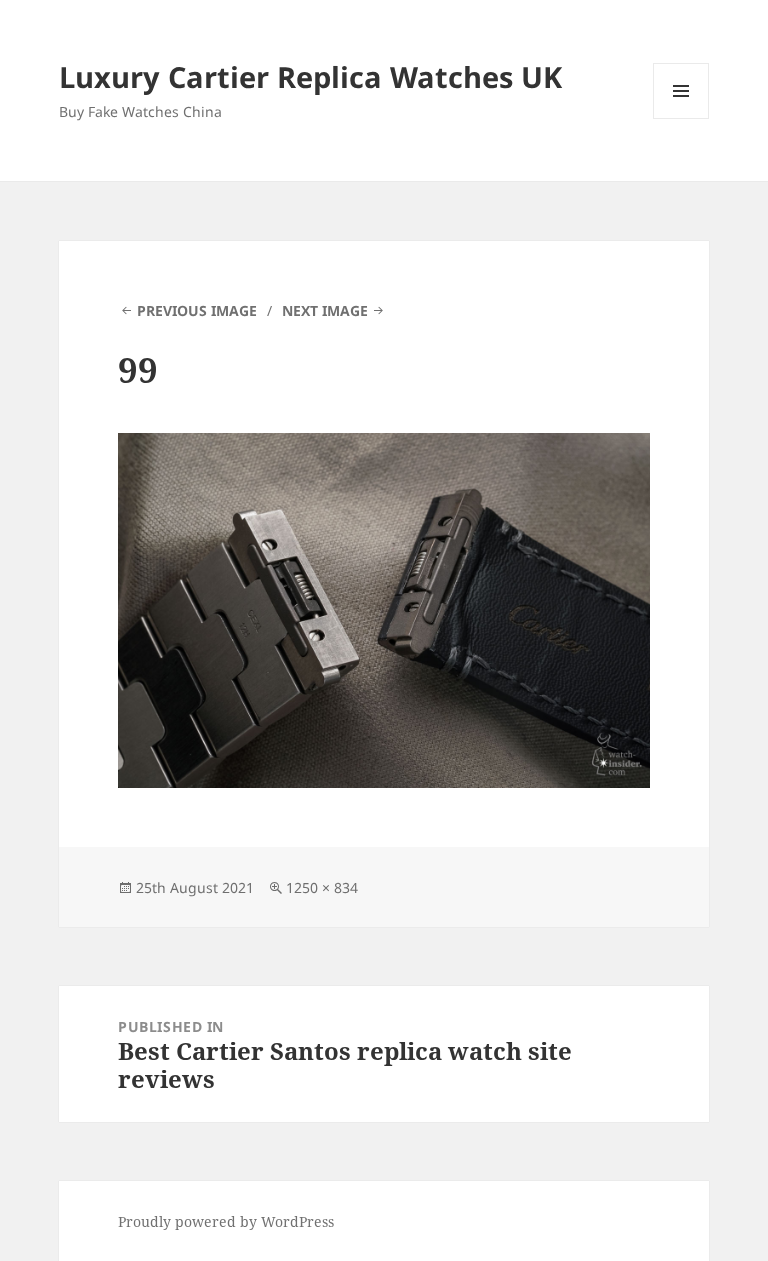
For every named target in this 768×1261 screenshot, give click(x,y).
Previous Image (197, 310)
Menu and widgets (681, 118)
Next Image (325, 310)
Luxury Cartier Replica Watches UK (310, 76)
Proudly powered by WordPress (226, 1221)
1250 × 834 (322, 887)
